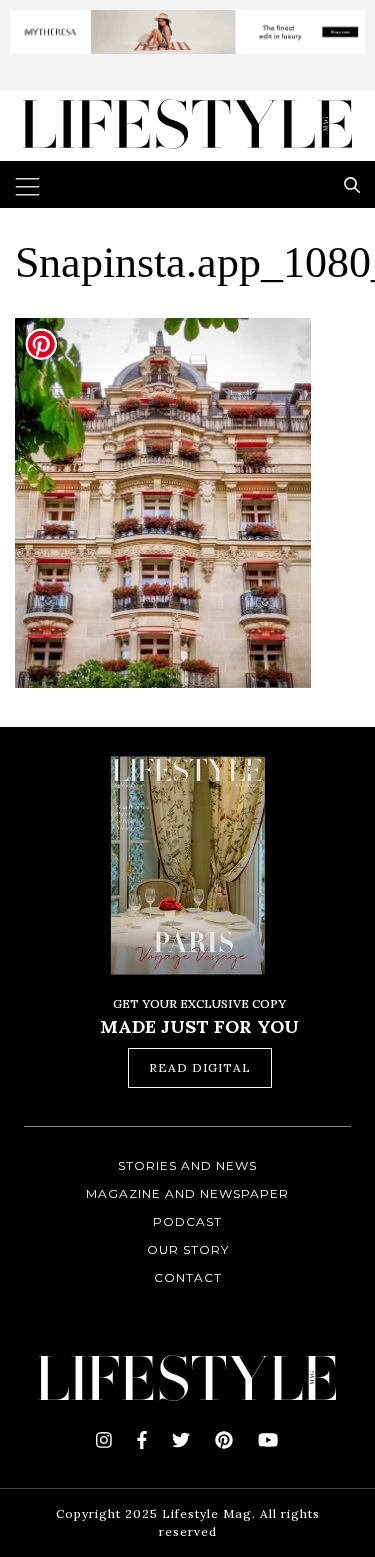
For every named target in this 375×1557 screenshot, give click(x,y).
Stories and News (187, 1165)
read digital (200, 1067)
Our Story (188, 1249)
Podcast (187, 1221)
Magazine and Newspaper (187, 1193)
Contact (188, 1277)
